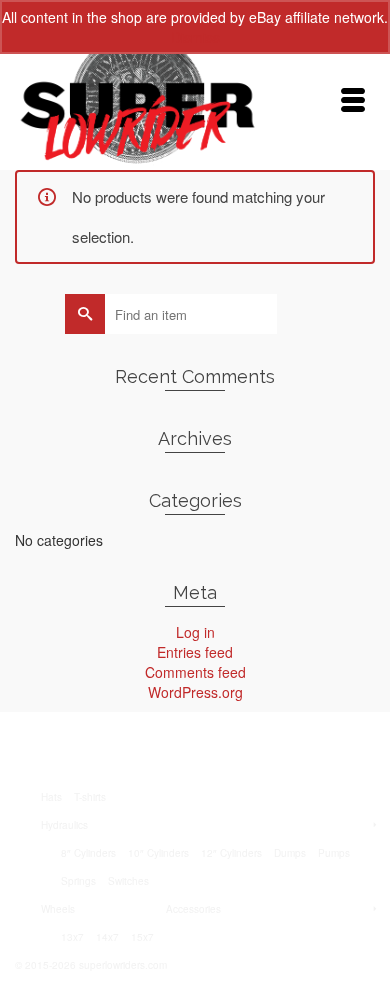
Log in (195, 632)
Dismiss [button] (195, 37)
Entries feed (195, 652)
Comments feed (195, 672)
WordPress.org (195, 692)
